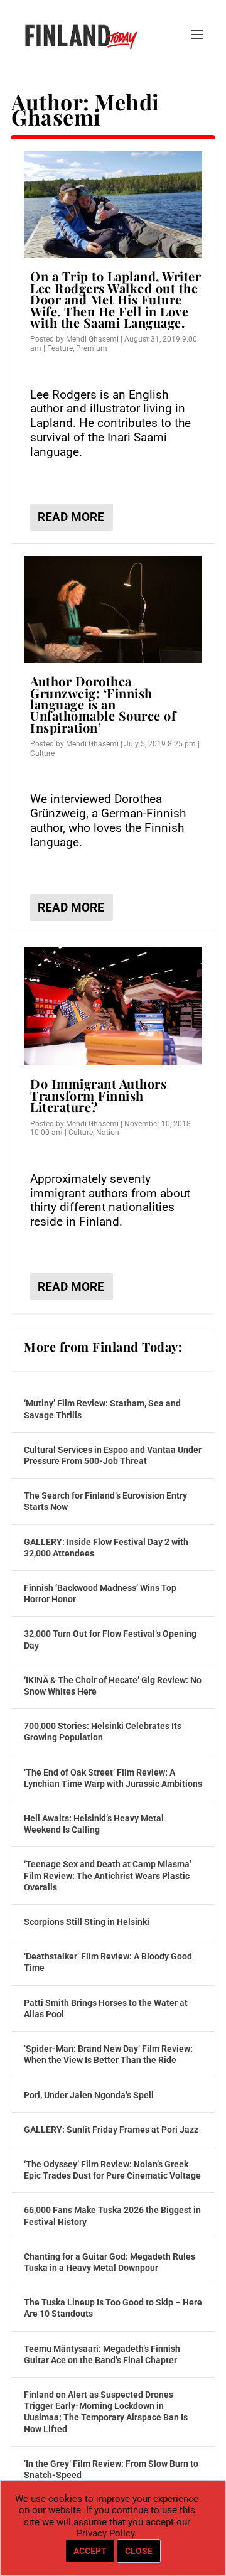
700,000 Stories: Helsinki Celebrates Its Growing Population (103, 1732)
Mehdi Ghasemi (92, 339)
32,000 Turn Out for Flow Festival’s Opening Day (110, 1639)
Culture (42, 753)
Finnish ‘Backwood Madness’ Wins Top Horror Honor (100, 1593)
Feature (60, 348)
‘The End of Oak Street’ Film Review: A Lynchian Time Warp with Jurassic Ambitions (113, 1778)
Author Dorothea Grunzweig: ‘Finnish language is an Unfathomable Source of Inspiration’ (103, 704)
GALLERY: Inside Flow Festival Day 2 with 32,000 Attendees (106, 1548)
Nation (108, 1133)
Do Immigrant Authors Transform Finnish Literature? (98, 1095)
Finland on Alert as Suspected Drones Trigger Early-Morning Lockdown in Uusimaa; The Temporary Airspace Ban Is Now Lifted (106, 2412)
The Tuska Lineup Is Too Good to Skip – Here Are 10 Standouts (113, 2308)
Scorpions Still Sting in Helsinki (87, 1922)
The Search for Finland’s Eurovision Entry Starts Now (105, 1501)
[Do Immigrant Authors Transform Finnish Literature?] (113, 1006)
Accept (90, 2551)
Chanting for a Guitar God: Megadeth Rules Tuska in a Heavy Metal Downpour (110, 2262)
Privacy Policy (105, 2533)
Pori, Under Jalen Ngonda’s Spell (89, 2095)
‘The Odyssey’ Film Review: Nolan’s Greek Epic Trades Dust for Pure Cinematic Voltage (112, 2170)
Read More (71, 517)
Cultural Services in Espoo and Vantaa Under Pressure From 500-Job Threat (113, 1455)
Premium (92, 348)
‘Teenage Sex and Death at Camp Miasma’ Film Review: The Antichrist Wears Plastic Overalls (108, 1875)
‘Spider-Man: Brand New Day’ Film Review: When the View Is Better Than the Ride (108, 2054)
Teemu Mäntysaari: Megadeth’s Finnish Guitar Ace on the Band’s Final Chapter (102, 2354)
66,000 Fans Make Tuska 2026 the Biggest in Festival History (112, 2216)
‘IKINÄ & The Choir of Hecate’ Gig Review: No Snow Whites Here (113, 1686)
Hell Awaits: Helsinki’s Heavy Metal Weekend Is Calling (94, 1824)
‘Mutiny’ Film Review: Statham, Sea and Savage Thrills (102, 1409)
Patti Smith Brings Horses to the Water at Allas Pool (106, 2008)
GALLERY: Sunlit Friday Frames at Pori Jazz (111, 2130)
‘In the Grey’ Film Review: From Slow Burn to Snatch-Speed (111, 2469)
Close (139, 2551)
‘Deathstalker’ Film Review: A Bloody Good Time (108, 1962)
